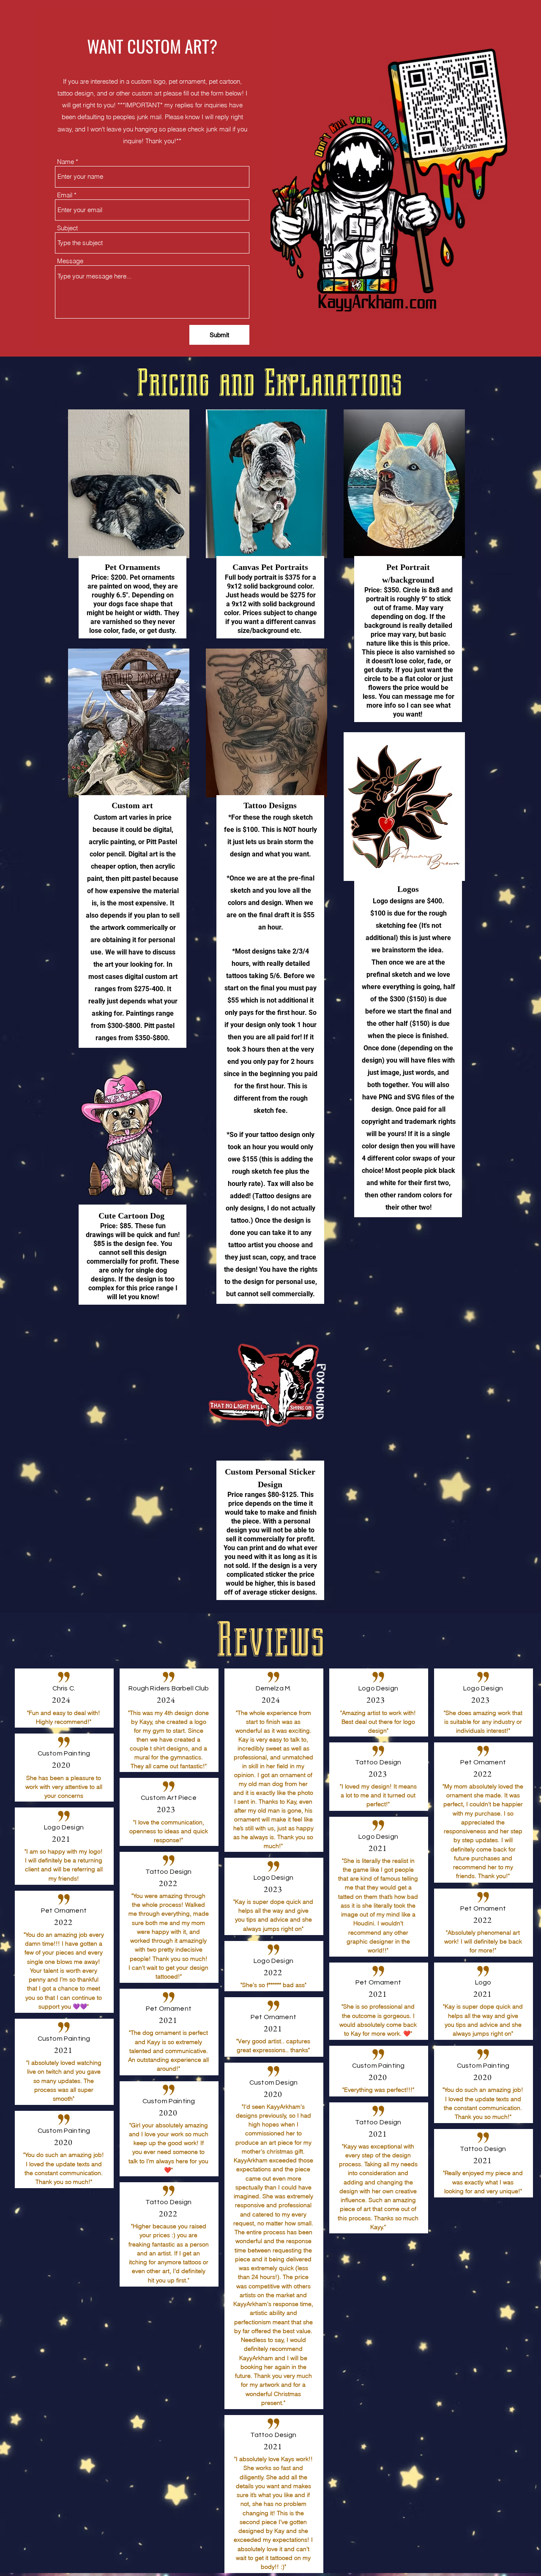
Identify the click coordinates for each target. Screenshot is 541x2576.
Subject (67, 228)
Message (70, 261)
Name (66, 162)
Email (65, 195)
